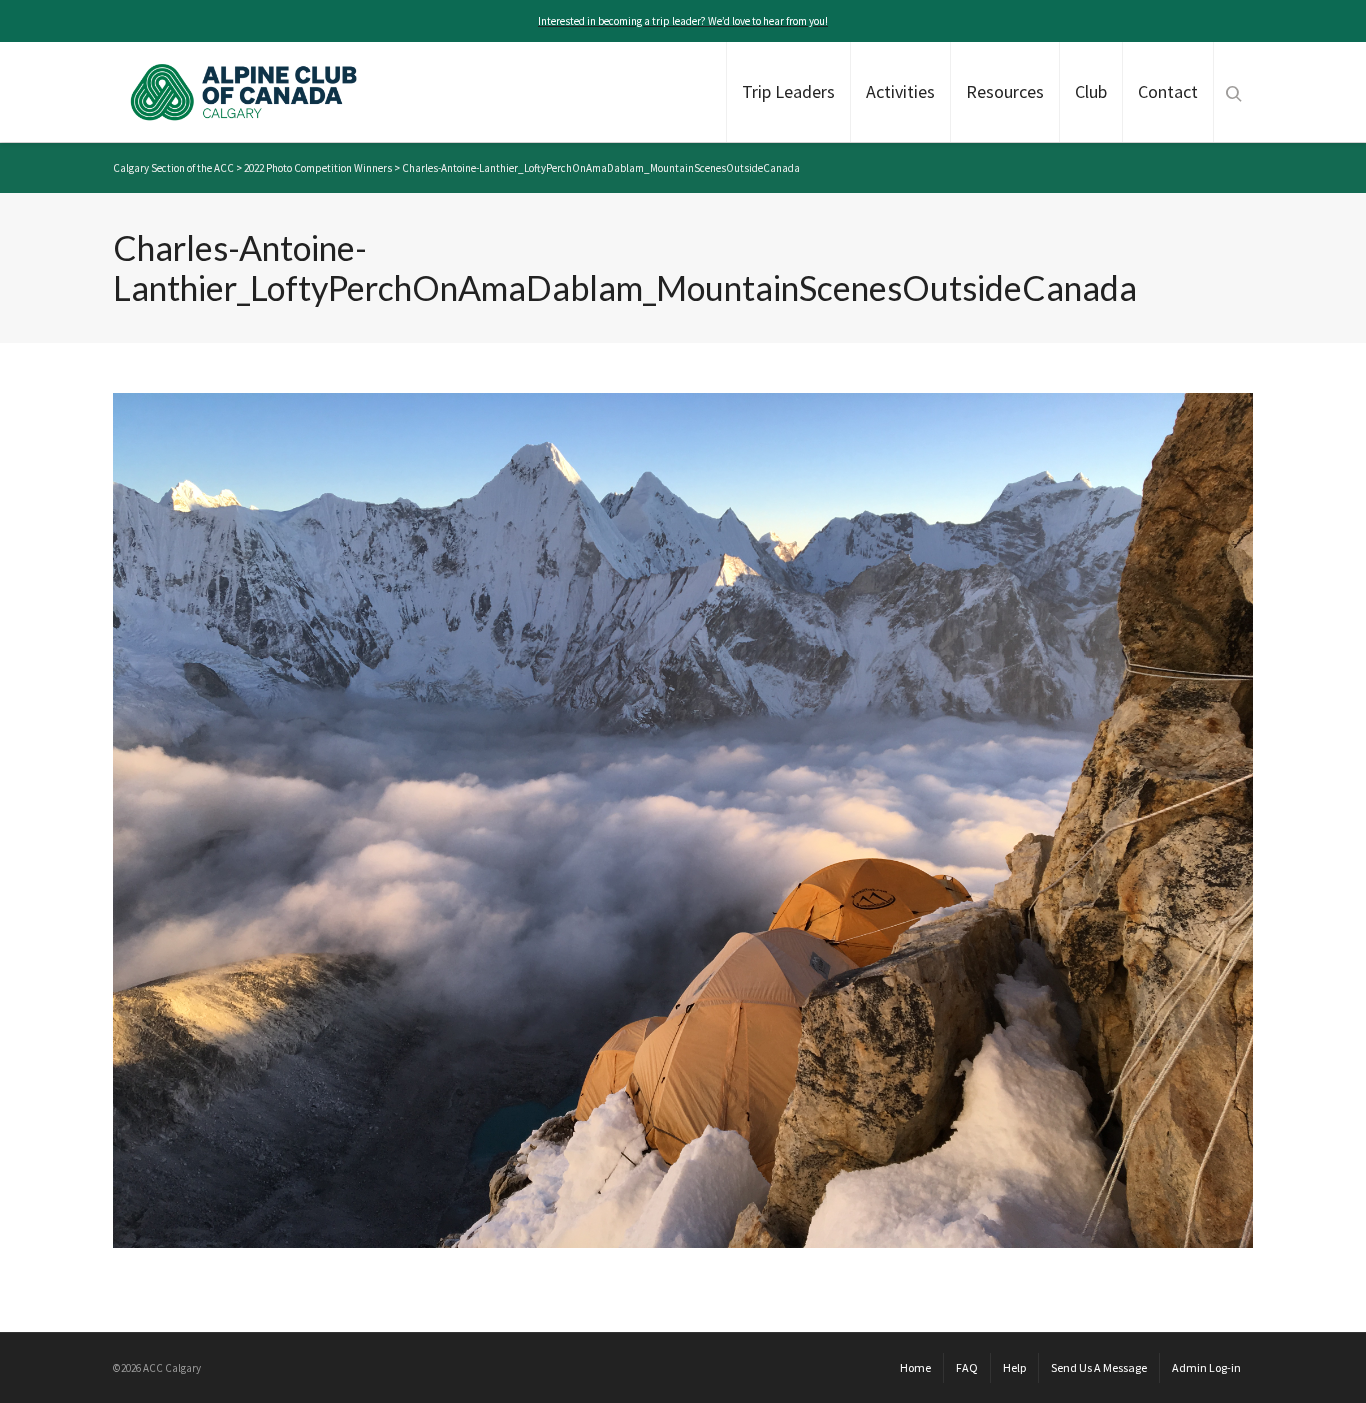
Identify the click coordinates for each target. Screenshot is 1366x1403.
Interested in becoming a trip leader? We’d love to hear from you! (683, 21)
